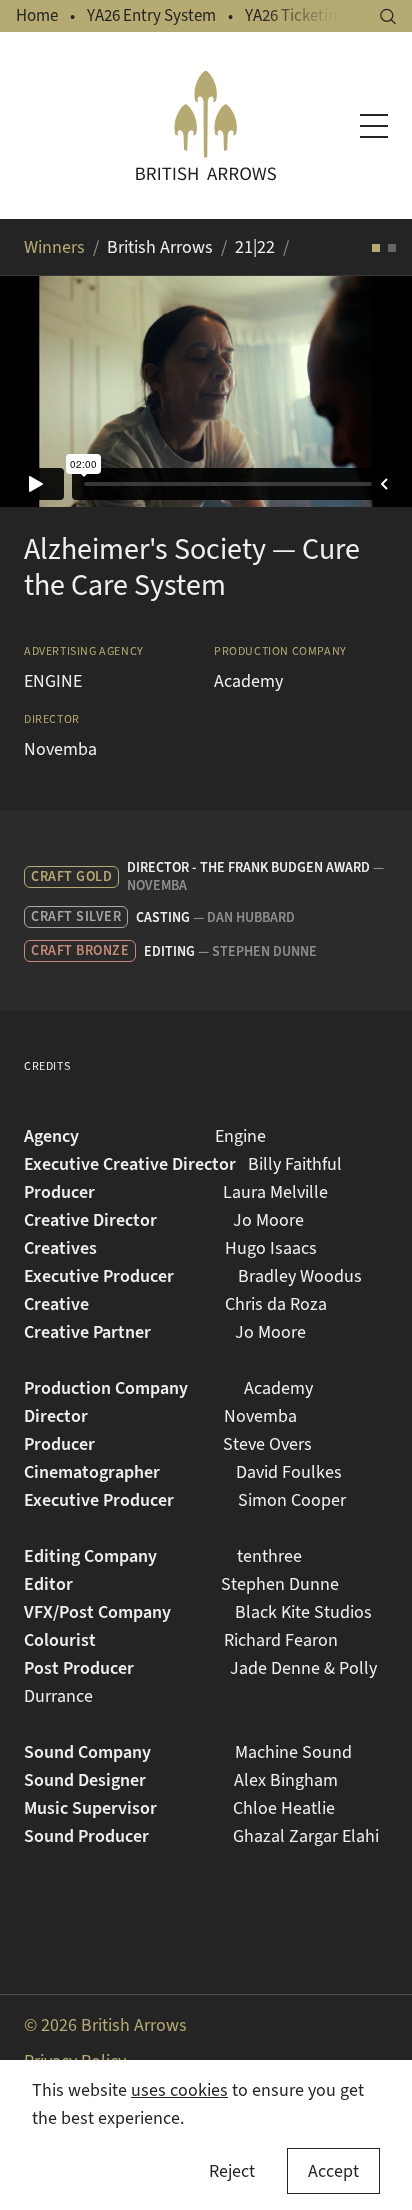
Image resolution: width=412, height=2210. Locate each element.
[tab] (376, 248)
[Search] (388, 16)
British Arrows (160, 247)
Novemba (60, 749)
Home (37, 15)
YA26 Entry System (151, 15)
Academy (248, 681)
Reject (232, 2171)
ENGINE (53, 681)
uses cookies (179, 2090)
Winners (54, 247)
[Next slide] (372, 391)
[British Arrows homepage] (206, 125)
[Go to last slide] (40, 391)
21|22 (255, 247)
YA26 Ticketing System (323, 15)
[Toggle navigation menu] (374, 126)
